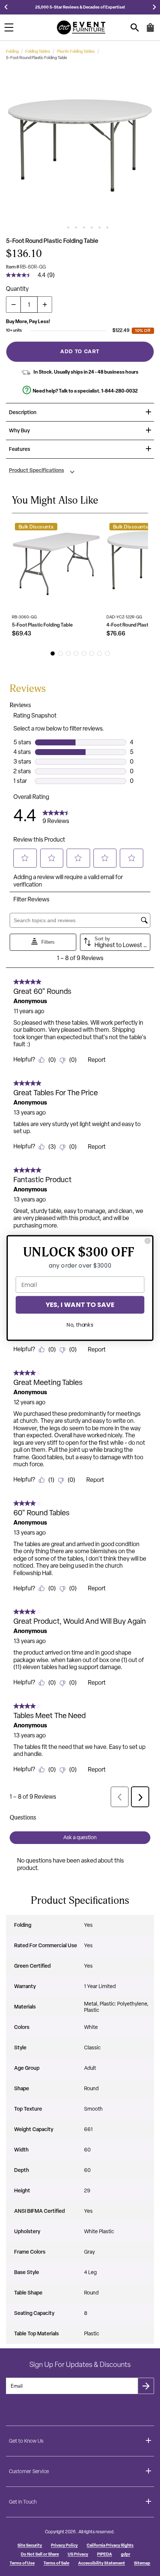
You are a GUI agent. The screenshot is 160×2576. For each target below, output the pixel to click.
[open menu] (9, 27)
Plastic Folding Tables (76, 51)
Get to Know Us (26, 2441)
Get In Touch (23, 2502)
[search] (135, 28)
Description (23, 412)
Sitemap (142, 2563)
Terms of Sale (56, 2563)
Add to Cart (80, 351)
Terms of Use (22, 2563)
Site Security (30, 2545)
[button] (80, 145)
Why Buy (19, 431)
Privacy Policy (64, 2545)
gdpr (126, 2554)
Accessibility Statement (102, 2563)
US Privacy (78, 2554)
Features (20, 449)
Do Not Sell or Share (40, 2554)
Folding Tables (38, 51)
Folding (12, 51)
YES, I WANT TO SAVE (80, 1305)
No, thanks (80, 1325)
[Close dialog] (148, 1241)
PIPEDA (105, 2554)
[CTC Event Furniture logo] (81, 27)
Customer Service (29, 2471)
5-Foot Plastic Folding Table (42, 625)
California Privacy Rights (110, 2545)
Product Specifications (36, 471)
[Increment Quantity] (45, 305)
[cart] (150, 31)
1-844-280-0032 (119, 391)
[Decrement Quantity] (13, 305)
